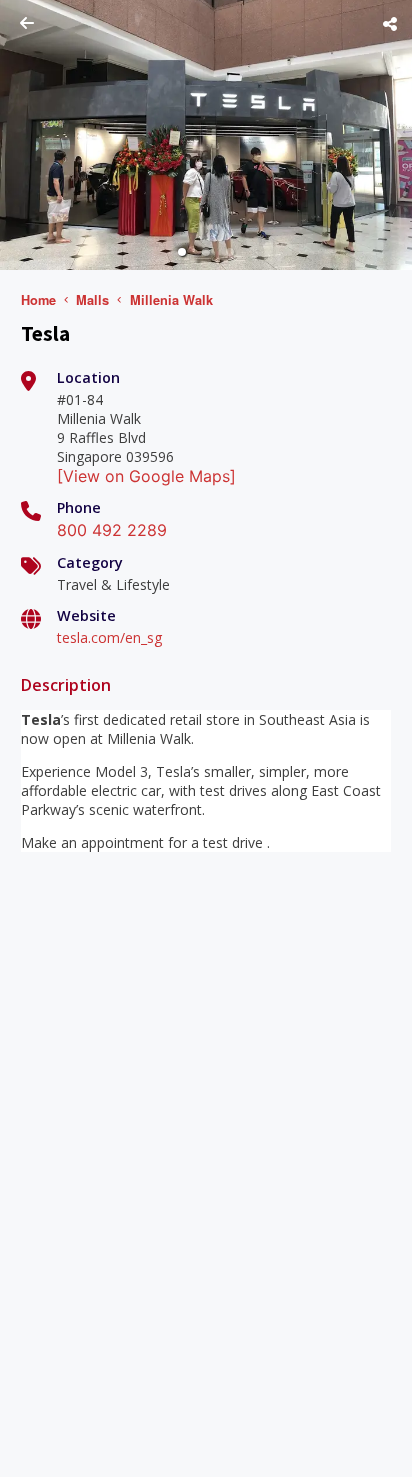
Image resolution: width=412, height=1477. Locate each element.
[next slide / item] (398, 135)
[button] (182, 252)
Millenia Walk (171, 300)
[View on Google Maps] (146, 476)
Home (38, 300)
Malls (92, 300)
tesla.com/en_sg (109, 637)
